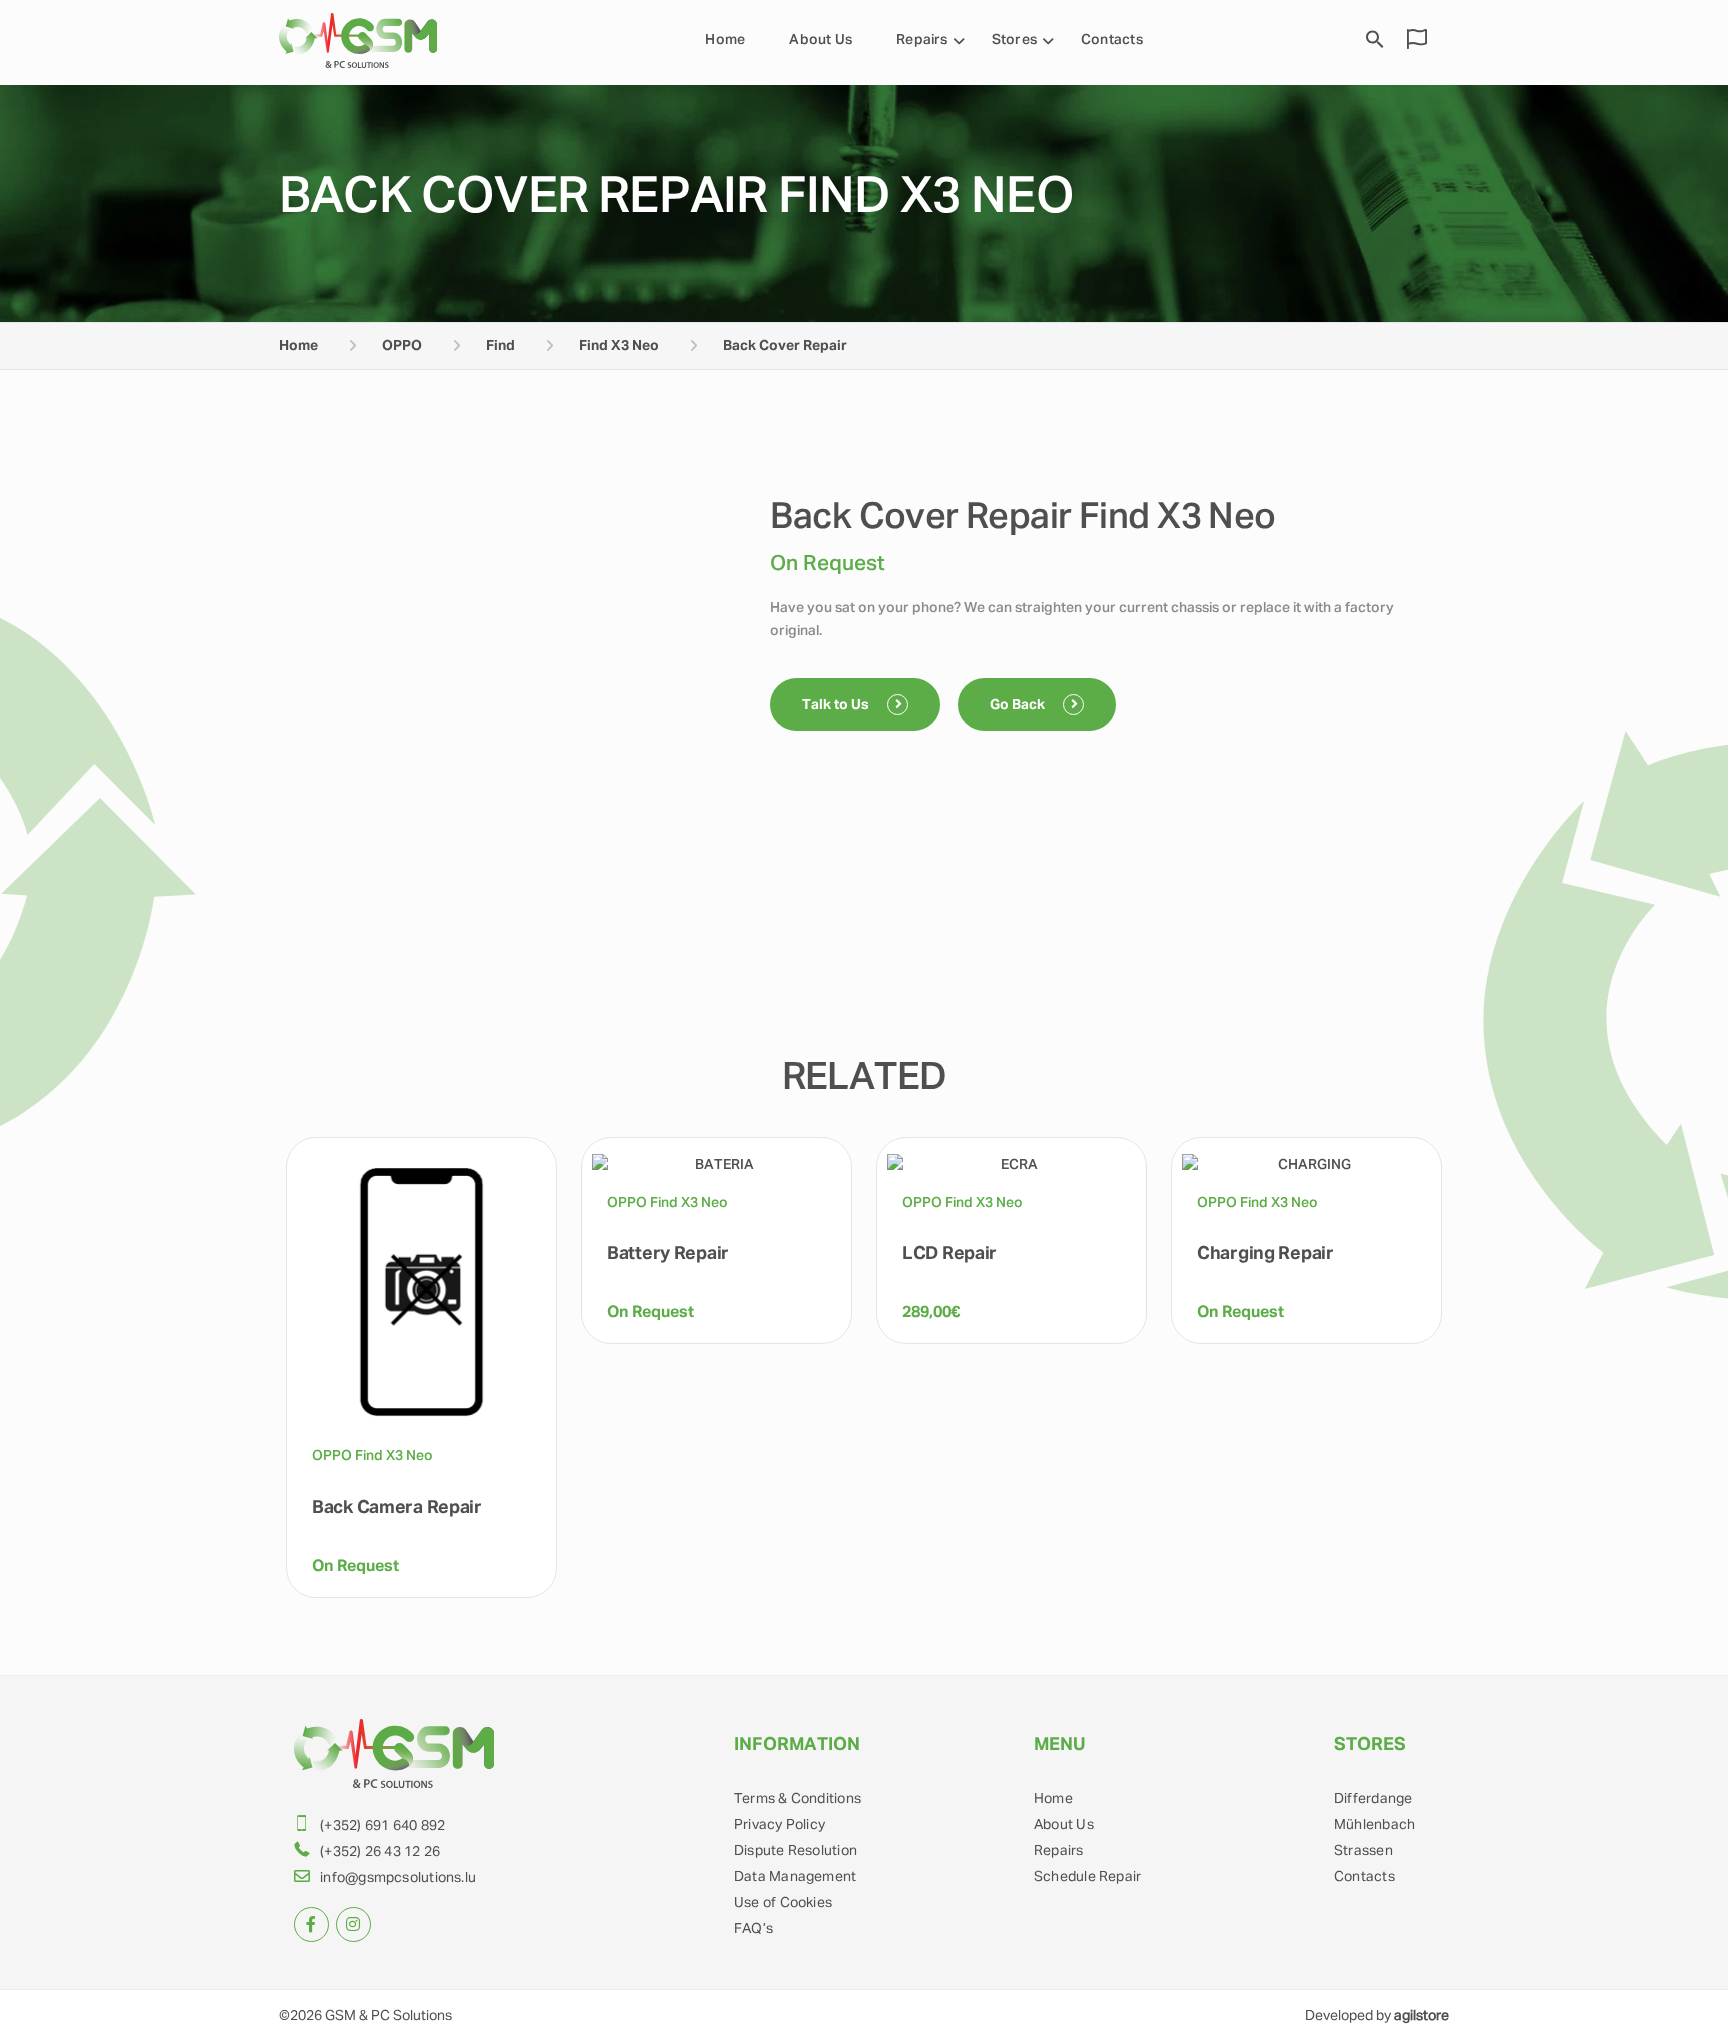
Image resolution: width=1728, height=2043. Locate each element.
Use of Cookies (783, 1903)
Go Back (1019, 705)
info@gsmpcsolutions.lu (398, 1878)
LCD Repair (949, 1254)
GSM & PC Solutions (388, 2016)
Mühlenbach (1374, 1825)
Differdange (1373, 1799)
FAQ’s (753, 1929)
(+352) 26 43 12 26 (380, 1852)
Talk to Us (837, 705)
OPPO (402, 346)
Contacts (1112, 40)
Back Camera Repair (397, 1508)
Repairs (922, 40)
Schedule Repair (1087, 1877)
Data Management (795, 1877)
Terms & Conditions (797, 1799)
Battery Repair (668, 1254)
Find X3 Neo (619, 346)
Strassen (1363, 1851)
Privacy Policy (779, 1825)
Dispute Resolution (795, 1851)
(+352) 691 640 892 (382, 1826)
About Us (820, 40)
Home (725, 40)
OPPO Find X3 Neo (372, 1456)
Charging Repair (1265, 1254)
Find (500, 346)
